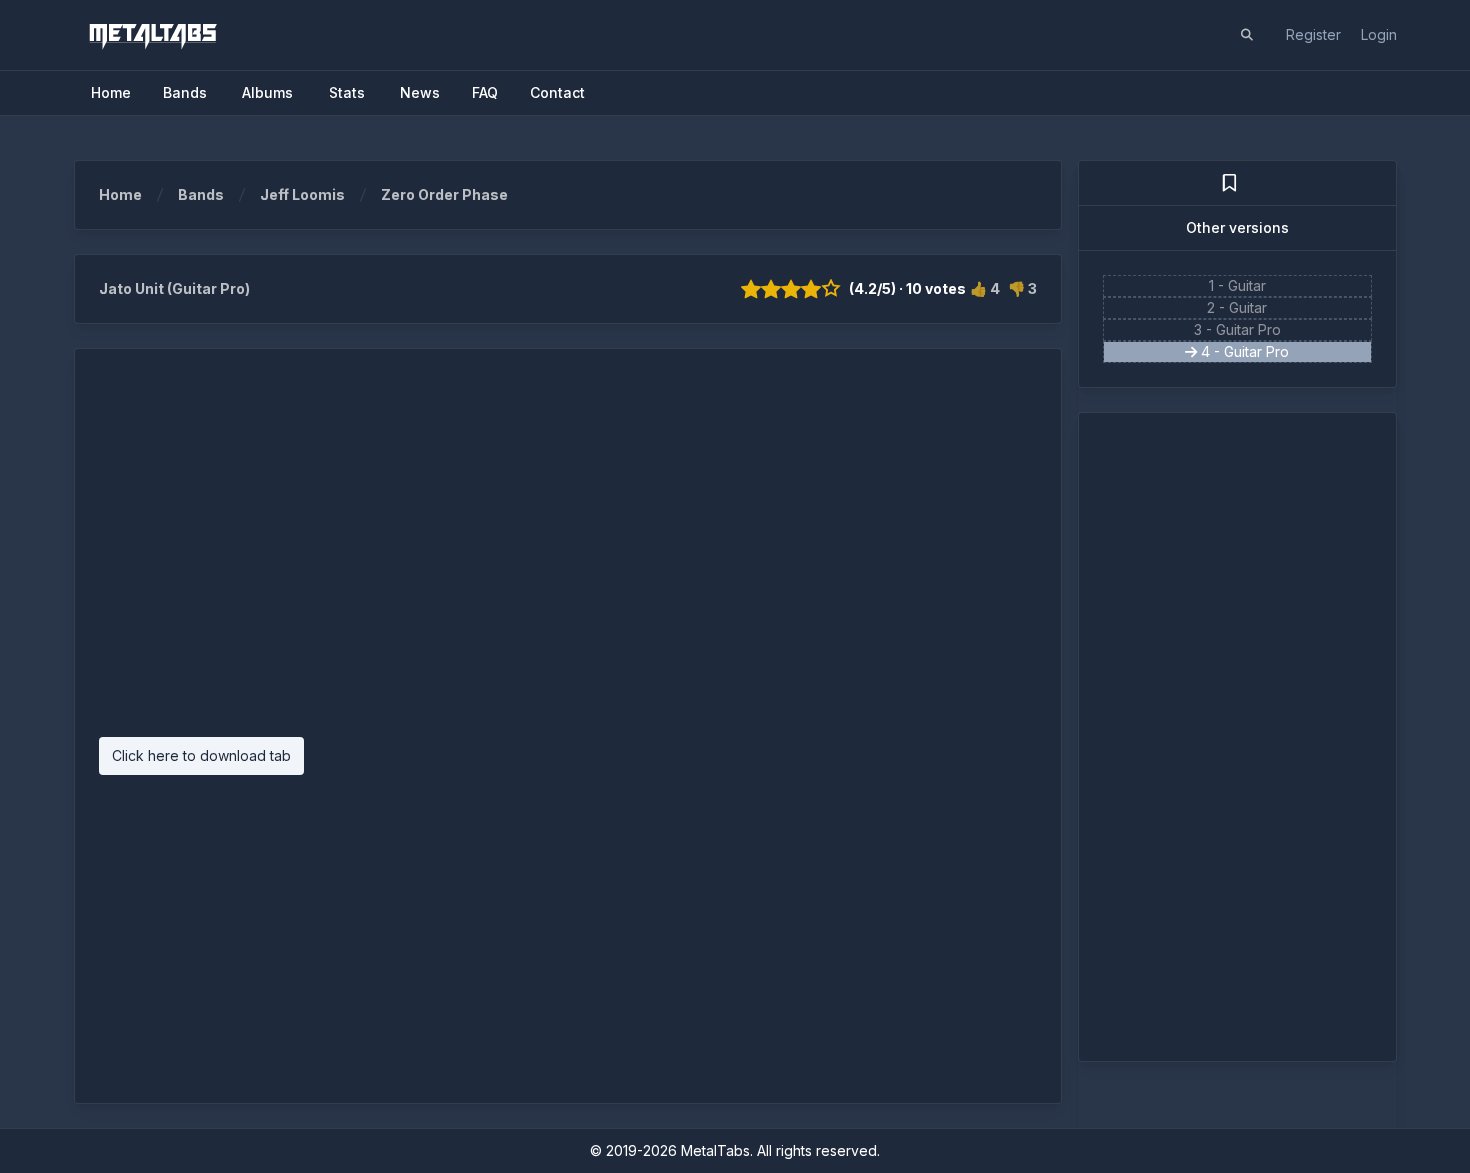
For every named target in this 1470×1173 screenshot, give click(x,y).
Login (1379, 34)
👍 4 (985, 288)
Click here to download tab (201, 755)
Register (1313, 34)
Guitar (1247, 285)
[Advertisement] (568, 553)
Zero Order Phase (444, 194)
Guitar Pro (1248, 329)
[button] (1247, 35)
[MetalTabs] (152, 35)
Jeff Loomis (302, 194)
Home (120, 194)
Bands (201, 194)
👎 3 (1022, 288)
